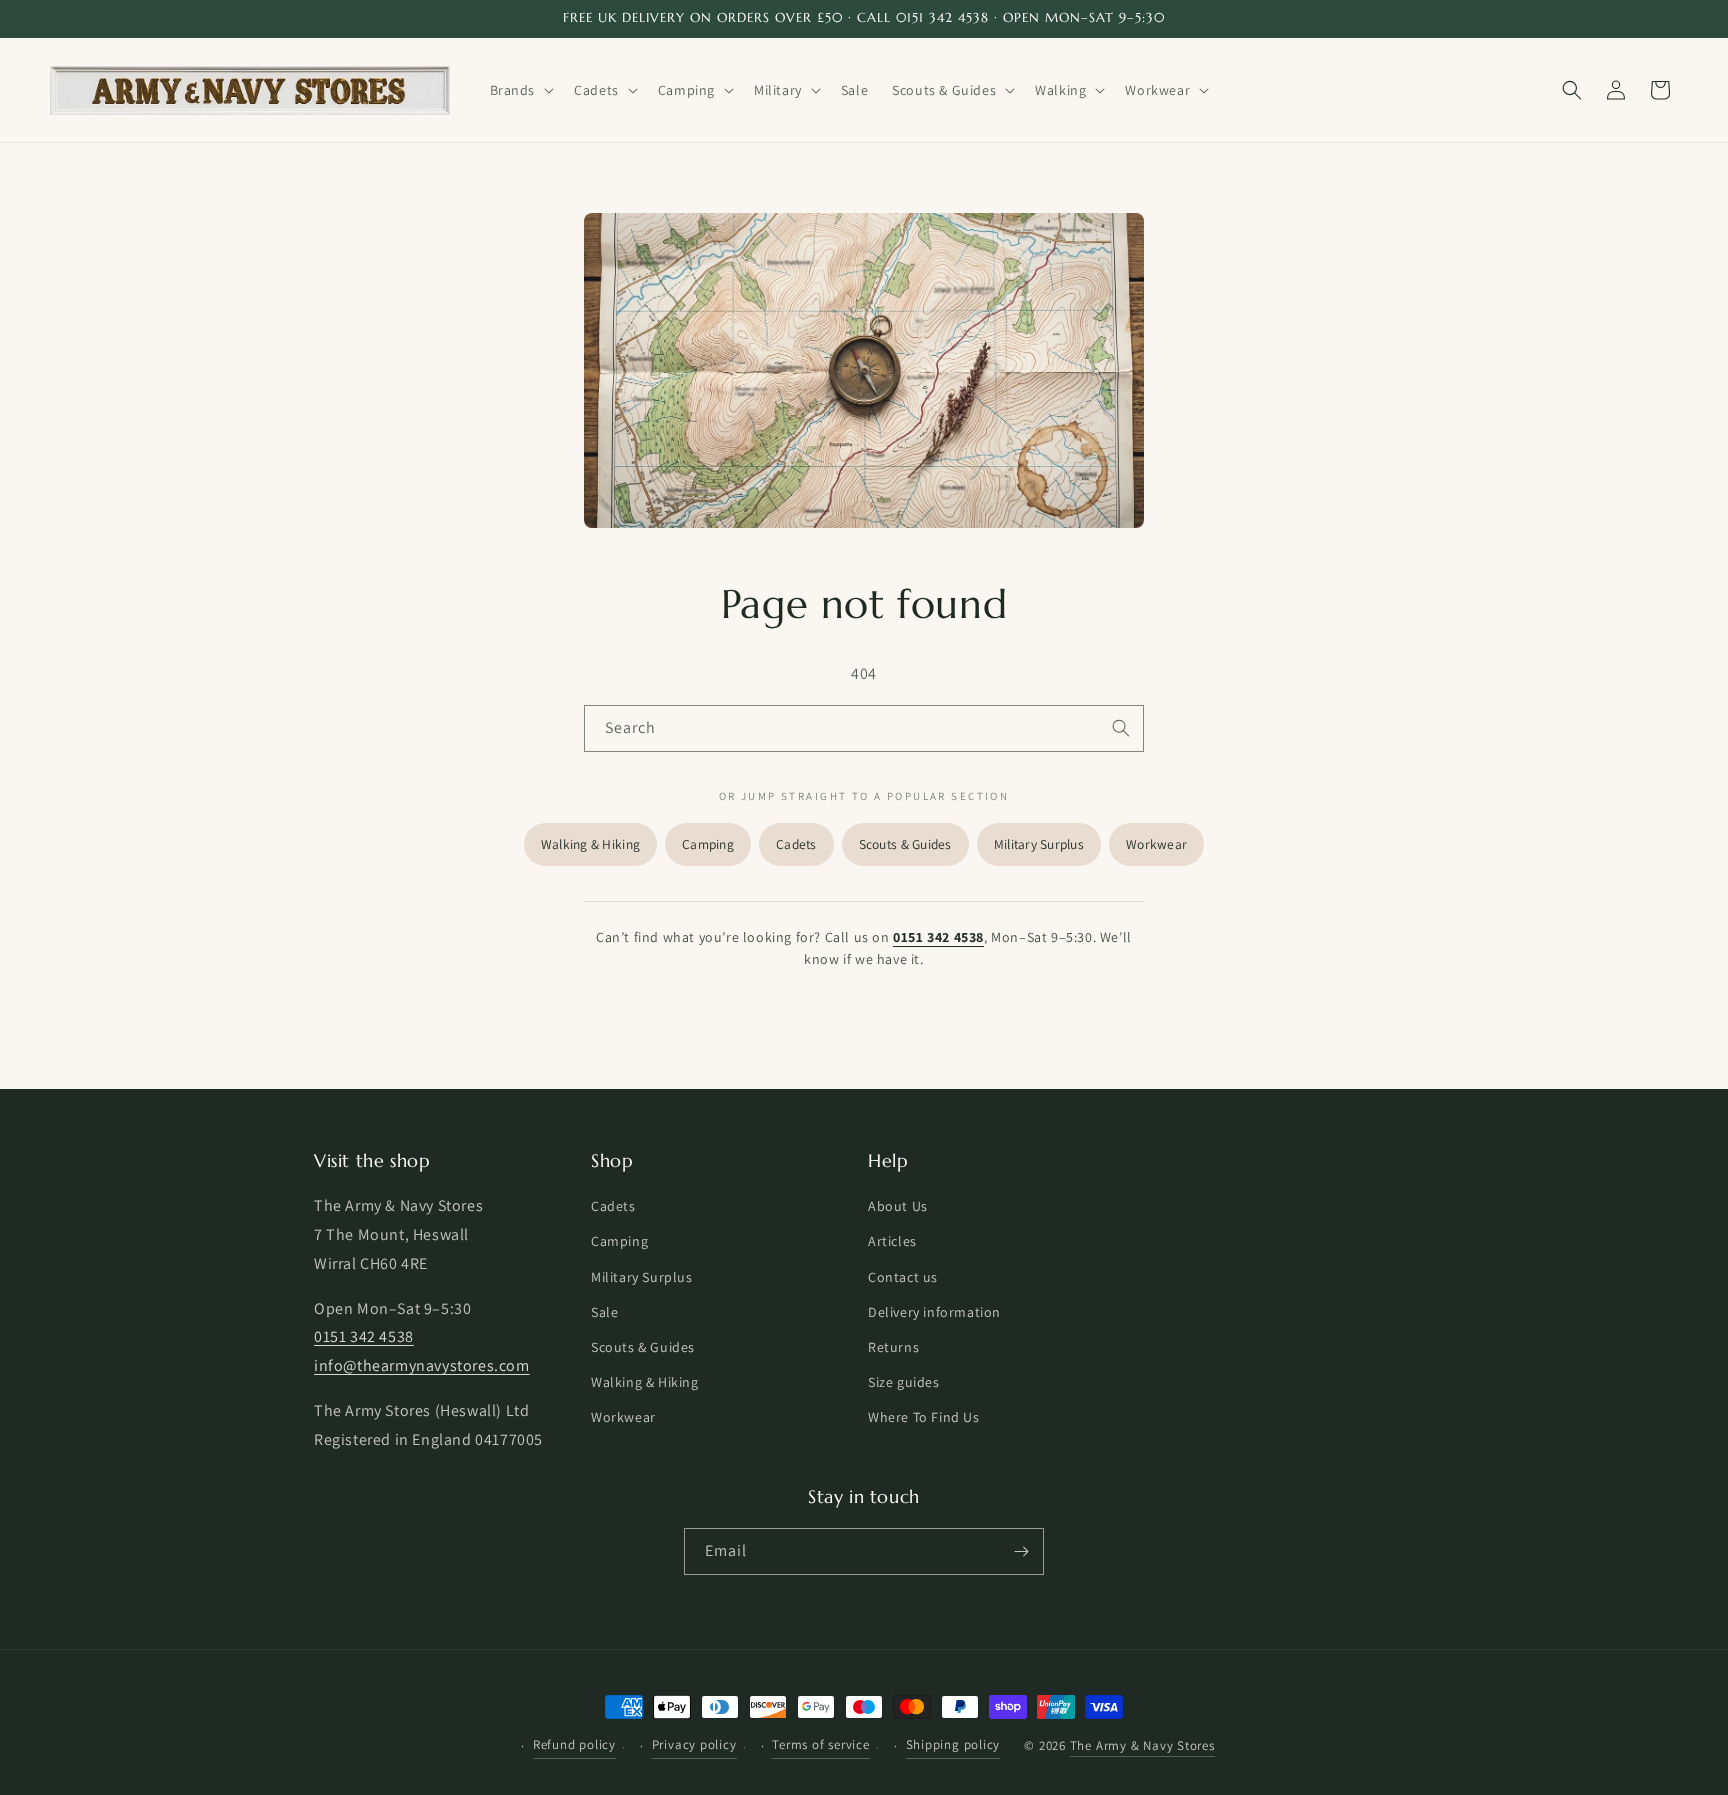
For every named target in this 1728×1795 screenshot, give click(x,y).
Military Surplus (1039, 844)
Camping (708, 844)
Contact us (903, 1277)
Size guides (904, 1383)
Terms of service (820, 1744)
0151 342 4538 (938, 937)
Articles (892, 1242)
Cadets (796, 844)
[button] (520, 90)
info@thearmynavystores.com (422, 1366)
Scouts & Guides (905, 844)
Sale (604, 1312)
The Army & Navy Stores (1142, 1746)
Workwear (1156, 844)
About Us (898, 1207)
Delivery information (934, 1312)
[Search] (1121, 728)
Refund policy (574, 1744)
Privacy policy (694, 1744)
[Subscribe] (1021, 1551)
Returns (893, 1347)
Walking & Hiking (590, 844)
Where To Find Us (924, 1418)
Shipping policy (953, 1744)
